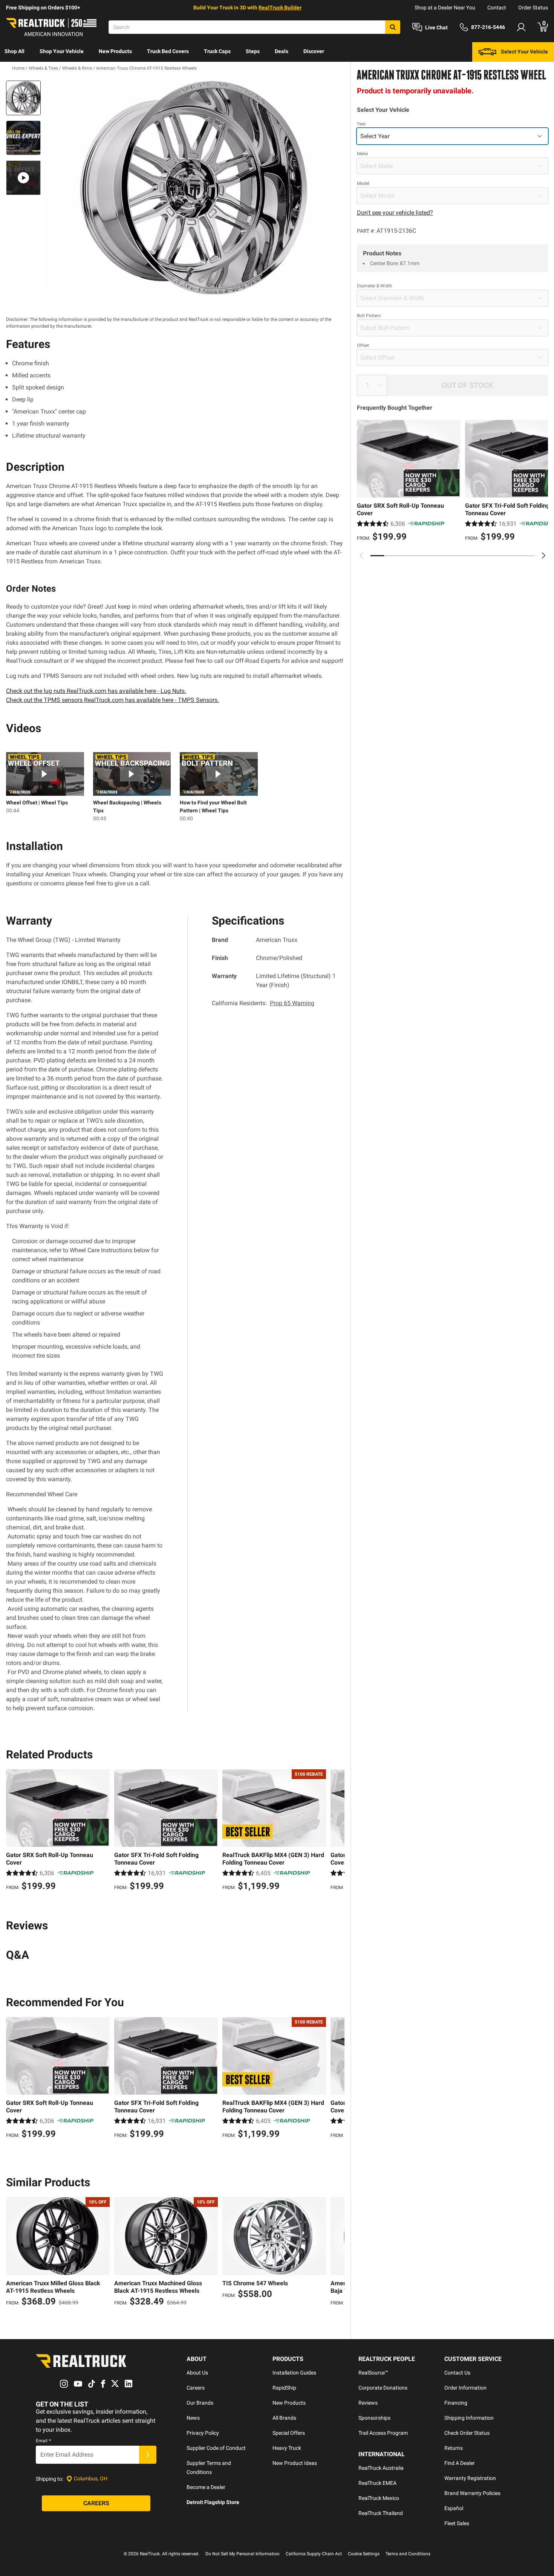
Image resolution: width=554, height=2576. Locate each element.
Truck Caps (217, 51)
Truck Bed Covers (168, 51)
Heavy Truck (287, 2448)
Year (361, 124)
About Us (197, 2373)
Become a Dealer (206, 2487)
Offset (363, 345)
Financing (456, 2403)
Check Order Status (467, 2433)
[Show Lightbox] (194, 188)
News (193, 2418)
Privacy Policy (203, 2433)
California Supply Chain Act (314, 2554)
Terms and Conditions (408, 2554)
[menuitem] (15, 52)
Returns (454, 2448)
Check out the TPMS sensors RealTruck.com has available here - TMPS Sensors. (112, 700)
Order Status (533, 8)
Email (43, 2441)
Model (363, 183)
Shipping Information (469, 2418)
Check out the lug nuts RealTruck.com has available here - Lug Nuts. (96, 691)
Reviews (368, 2403)
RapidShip (284, 2388)
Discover (314, 51)
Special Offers (289, 2433)
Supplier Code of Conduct (216, 2448)
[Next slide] (543, 555)
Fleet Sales (457, 2523)
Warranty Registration (470, 2478)
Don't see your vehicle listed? (395, 213)
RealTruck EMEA (377, 2483)
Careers (196, 2388)
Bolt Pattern (369, 316)
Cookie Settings (364, 2554)
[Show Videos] (23, 178)
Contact (497, 8)
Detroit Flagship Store (213, 2502)
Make (362, 154)
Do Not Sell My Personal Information (243, 2554)
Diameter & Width (375, 286)
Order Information (465, 2388)
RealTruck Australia (381, 2468)
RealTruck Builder (280, 8)
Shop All (15, 51)
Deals (282, 51)
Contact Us (457, 2373)
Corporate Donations (383, 2388)
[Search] (393, 27)
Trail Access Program (383, 2433)
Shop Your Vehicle (62, 51)
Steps (253, 51)
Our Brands (200, 2403)
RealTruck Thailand (381, 2513)
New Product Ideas (295, 2463)
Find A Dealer (460, 2463)
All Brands (284, 2418)
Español (454, 2508)
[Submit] (148, 2455)
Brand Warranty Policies (472, 2493)
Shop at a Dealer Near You (445, 8)
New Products (115, 51)
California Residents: (263, 1003)
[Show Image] (23, 98)
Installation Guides (294, 2373)
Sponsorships (374, 2418)
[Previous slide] (361, 555)
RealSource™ (373, 2373)
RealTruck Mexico (379, 2498)
